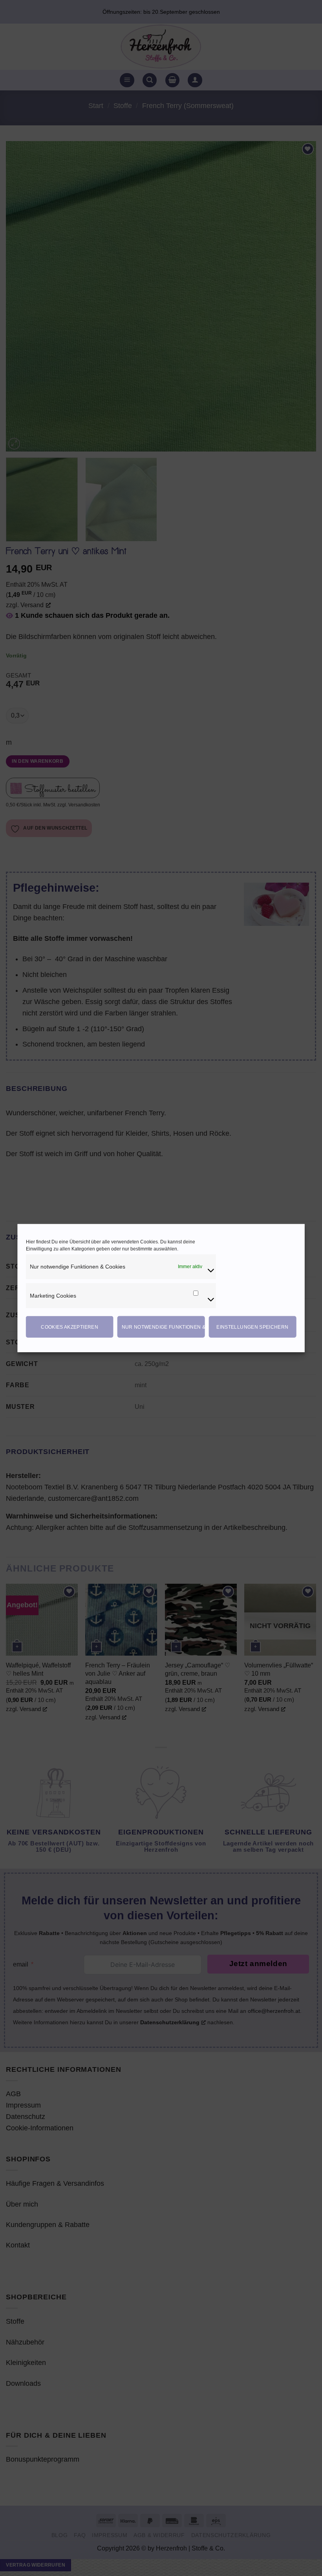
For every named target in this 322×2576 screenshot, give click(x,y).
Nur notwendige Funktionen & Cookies (163, 1327)
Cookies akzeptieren (70, 1327)
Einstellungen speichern (252, 1327)
